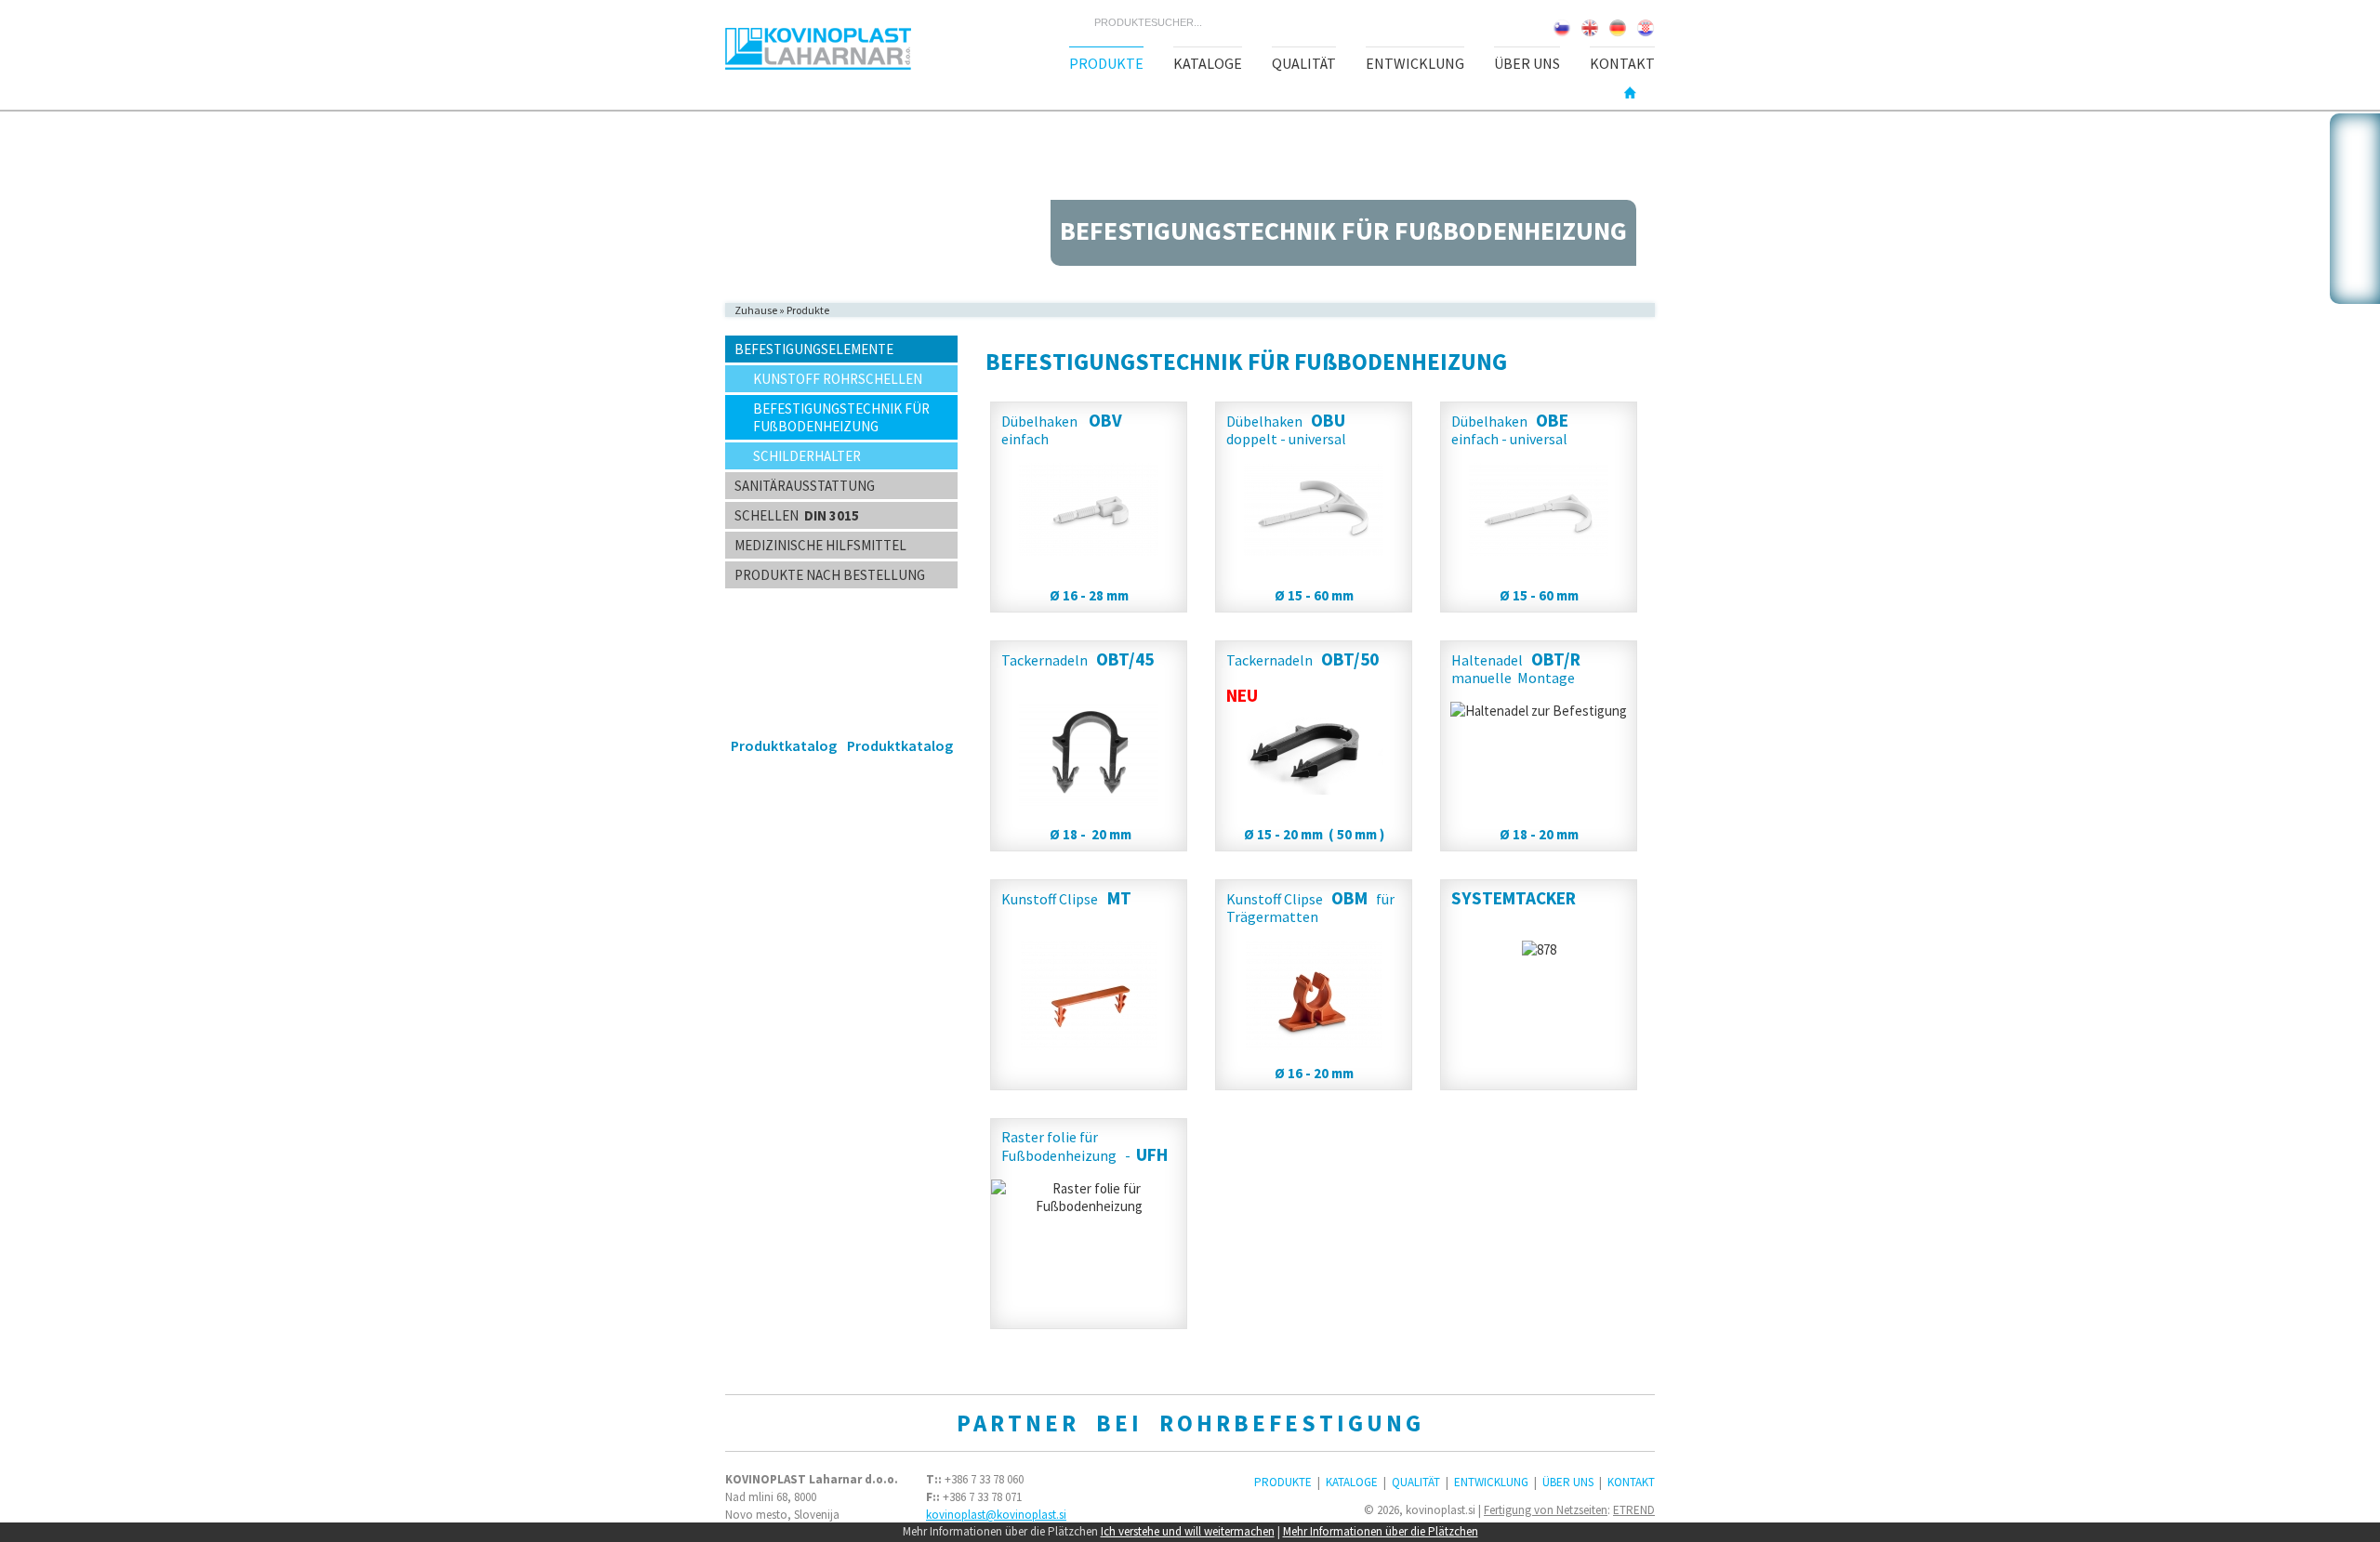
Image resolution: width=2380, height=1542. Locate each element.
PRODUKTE (1106, 63)
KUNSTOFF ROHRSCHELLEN (838, 379)
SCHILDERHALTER (807, 456)
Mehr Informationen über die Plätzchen (1381, 1531)
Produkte (808, 310)
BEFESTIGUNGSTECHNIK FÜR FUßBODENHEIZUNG (841, 417)
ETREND (1634, 1510)
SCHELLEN (797, 515)
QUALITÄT (1304, 63)
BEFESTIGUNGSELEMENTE (814, 349)
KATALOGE (1208, 63)
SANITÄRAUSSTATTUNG (805, 486)
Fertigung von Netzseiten (1546, 1510)
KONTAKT (1622, 63)
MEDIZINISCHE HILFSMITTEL (820, 545)
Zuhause (756, 310)
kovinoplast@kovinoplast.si (996, 1515)
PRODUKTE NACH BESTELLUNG (830, 575)
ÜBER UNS (1527, 63)
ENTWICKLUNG (1415, 63)
